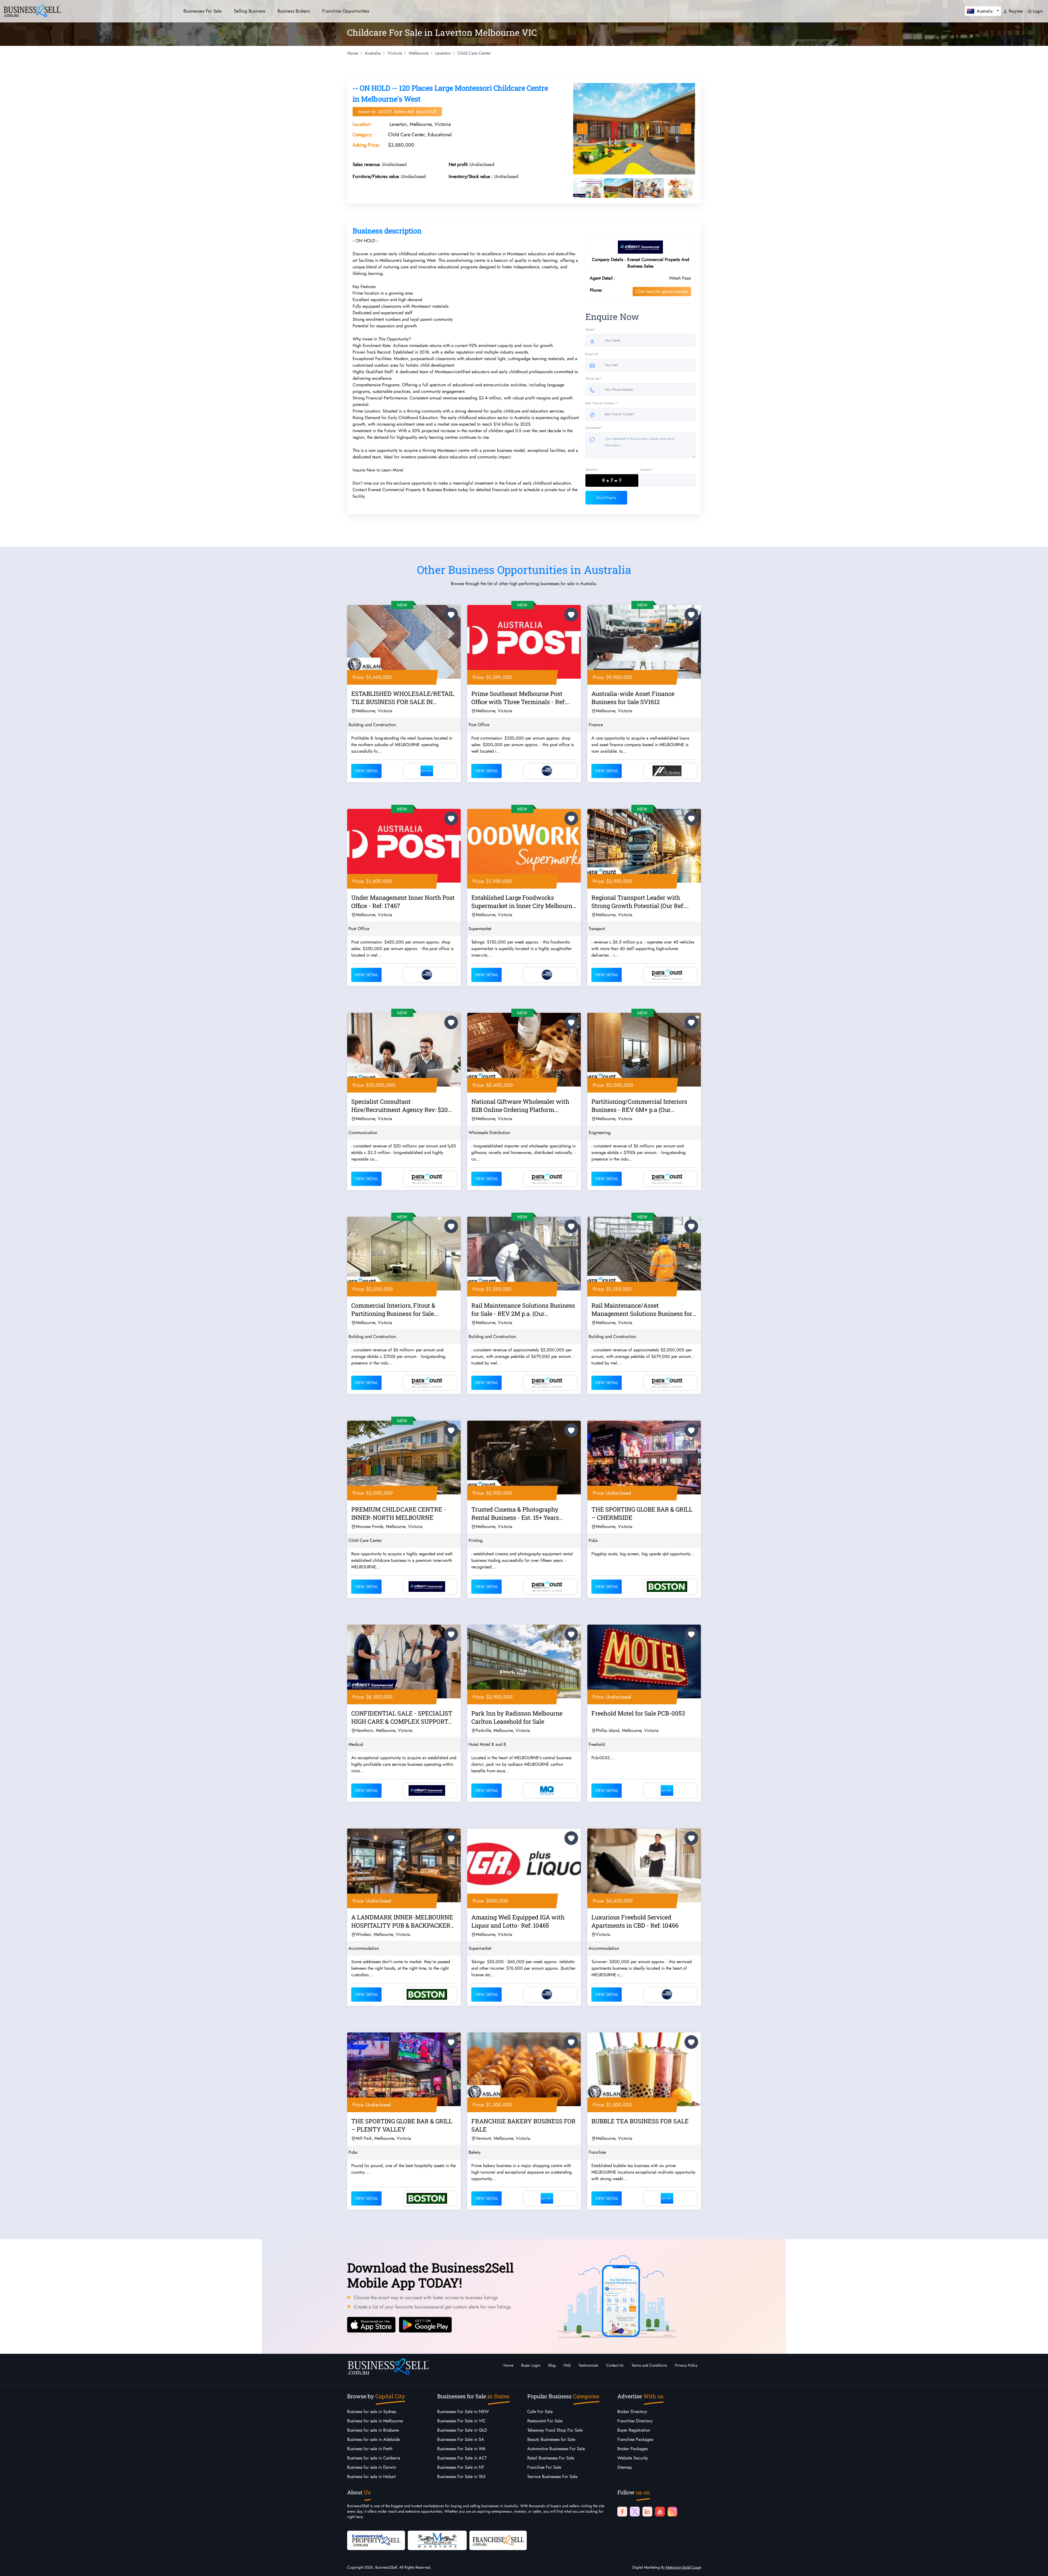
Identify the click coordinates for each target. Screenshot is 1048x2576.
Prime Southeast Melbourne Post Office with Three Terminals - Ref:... (521, 698)
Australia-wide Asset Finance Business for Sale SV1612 (633, 698)
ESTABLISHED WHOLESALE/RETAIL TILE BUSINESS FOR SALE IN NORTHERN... (403, 699)
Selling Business (250, 11)
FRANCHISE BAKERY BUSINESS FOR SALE (523, 2125)
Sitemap (625, 2467)
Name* (590, 330)
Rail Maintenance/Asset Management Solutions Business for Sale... (642, 1310)
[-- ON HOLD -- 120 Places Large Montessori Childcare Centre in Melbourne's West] (635, 129)
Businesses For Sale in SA (461, 2439)
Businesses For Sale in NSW (463, 2412)
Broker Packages (632, 2449)
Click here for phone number (662, 291)
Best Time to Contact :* (602, 403)
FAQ (567, 2365)
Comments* (594, 428)
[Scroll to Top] (1036, 2566)
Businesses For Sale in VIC (462, 2421)
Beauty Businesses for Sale (551, 2439)
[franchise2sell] (498, 2540)
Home (508, 2365)
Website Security (633, 2458)
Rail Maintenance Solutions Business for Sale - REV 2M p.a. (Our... (523, 1309)
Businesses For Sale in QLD (462, 2430)
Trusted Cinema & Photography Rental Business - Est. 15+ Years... (517, 1513)
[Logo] (32, 10)
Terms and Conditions (649, 2365)
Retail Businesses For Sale (551, 2458)
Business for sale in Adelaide (373, 2439)
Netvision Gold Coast (683, 2567)
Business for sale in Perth (370, 2449)
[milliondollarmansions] (437, 2540)
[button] (983, 11)
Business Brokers (294, 11)
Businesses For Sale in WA (461, 2449)
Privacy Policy (686, 2365)
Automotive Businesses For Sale (556, 2449)
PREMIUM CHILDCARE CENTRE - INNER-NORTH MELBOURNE (399, 1513)
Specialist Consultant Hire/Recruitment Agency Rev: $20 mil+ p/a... (400, 1106)
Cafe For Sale (540, 2412)
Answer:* (647, 470)
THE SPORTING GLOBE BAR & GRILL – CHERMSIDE (642, 1513)
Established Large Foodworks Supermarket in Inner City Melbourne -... (523, 903)
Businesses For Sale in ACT (462, 2458)
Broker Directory (632, 2412)
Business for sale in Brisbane (373, 2430)
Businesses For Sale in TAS (461, 2476)
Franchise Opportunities (346, 11)
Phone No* (593, 379)
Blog (552, 2365)
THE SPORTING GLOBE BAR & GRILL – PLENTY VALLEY (402, 2125)
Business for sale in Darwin (372, 2467)
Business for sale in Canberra (374, 2458)
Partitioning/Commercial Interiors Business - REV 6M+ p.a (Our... (639, 1106)
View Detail (366, 771)
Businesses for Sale (203, 11)
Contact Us (615, 2365)
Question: (592, 470)
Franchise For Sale (544, 2467)
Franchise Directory (635, 2421)
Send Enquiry (606, 498)
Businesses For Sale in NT (461, 2467)
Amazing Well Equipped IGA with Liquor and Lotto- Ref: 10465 (518, 1921)
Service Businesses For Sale (552, 2476)
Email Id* (592, 354)
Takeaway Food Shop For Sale (555, 2430)
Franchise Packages (635, 2439)
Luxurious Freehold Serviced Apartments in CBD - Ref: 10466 (635, 1921)
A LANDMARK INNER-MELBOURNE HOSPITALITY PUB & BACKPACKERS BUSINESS (403, 1922)
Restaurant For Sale (545, 2421)
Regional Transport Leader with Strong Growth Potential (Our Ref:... (640, 902)
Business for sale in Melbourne (375, 2421)
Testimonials (588, 2365)
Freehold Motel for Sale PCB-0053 (638, 1713)
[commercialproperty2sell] (376, 2540)
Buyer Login (531, 2365)
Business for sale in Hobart (371, 2476)
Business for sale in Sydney (372, 2412)
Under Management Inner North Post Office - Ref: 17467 (403, 902)
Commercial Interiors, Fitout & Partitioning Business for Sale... (395, 1309)
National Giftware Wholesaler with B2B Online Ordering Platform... (520, 1106)
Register (1015, 11)
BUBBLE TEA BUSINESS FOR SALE (640, 2121)
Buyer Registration (634, 2430)
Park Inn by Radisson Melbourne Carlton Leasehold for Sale (517, 1717)
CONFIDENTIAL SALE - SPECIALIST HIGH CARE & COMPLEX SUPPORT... (402, 1717)
